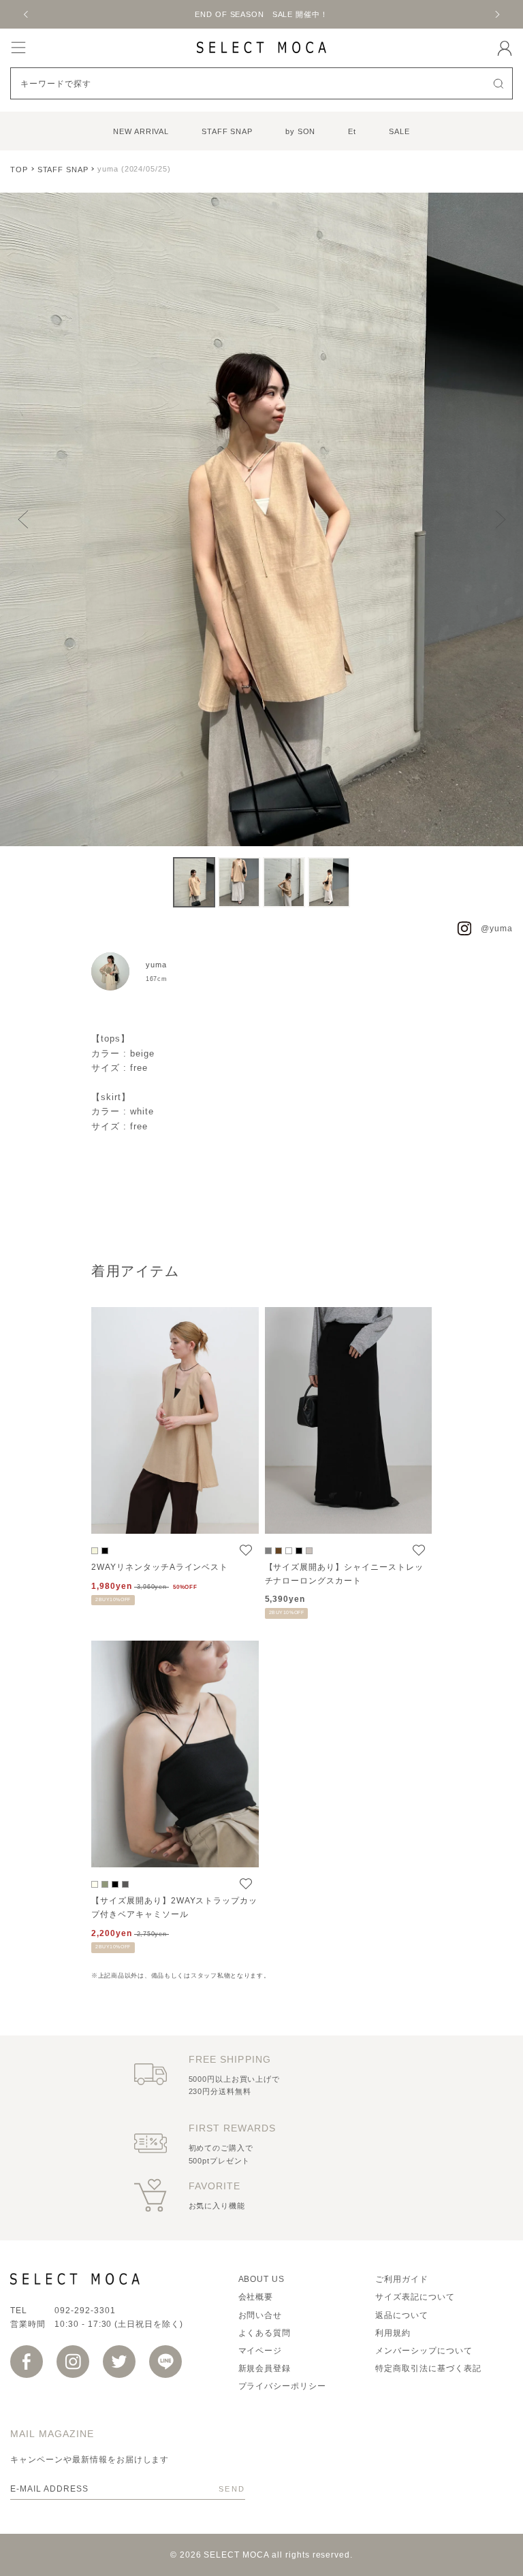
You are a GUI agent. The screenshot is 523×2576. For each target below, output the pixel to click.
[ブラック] (105, 1551)
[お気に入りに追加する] (246, 1550)
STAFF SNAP (227, 131)
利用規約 (393, 2333)
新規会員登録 (265, 2368)
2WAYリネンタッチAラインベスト (160, 1567)
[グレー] (268, 1551)
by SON (300, 131)
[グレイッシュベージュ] (309, 1551)
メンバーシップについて (424, 2351)
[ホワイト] (289, 1551)
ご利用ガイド (402, 2279)
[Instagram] (73, 2362)
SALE (399, 131)
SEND (232, 2489)
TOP (19, 170)
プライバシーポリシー (283, 2386)
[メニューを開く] (18, 47)
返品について (402, 2315)
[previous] (27, 14)
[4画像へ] (329, 882)
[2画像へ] (239, 882)
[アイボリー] (95, 1884)
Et (352, 131)
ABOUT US (262, 2279)
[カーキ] (105, 1884)
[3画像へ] (284, 882)
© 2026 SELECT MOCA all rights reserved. (261, 2555)
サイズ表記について (415, 2297)
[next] (496, 14)
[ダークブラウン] (279, 1551)
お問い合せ (260, 2315)
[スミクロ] (125, 1884)
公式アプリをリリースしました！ (261, 14)
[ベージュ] (95, 1551)
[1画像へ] (194, 882)
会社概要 (256, 2297)
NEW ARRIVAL (141, 131)
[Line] (165, 2362)
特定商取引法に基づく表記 (428, 2368)
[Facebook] (27, 2362)
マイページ (260, 2351)
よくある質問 (265, 2333)
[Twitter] (119, 2362)
